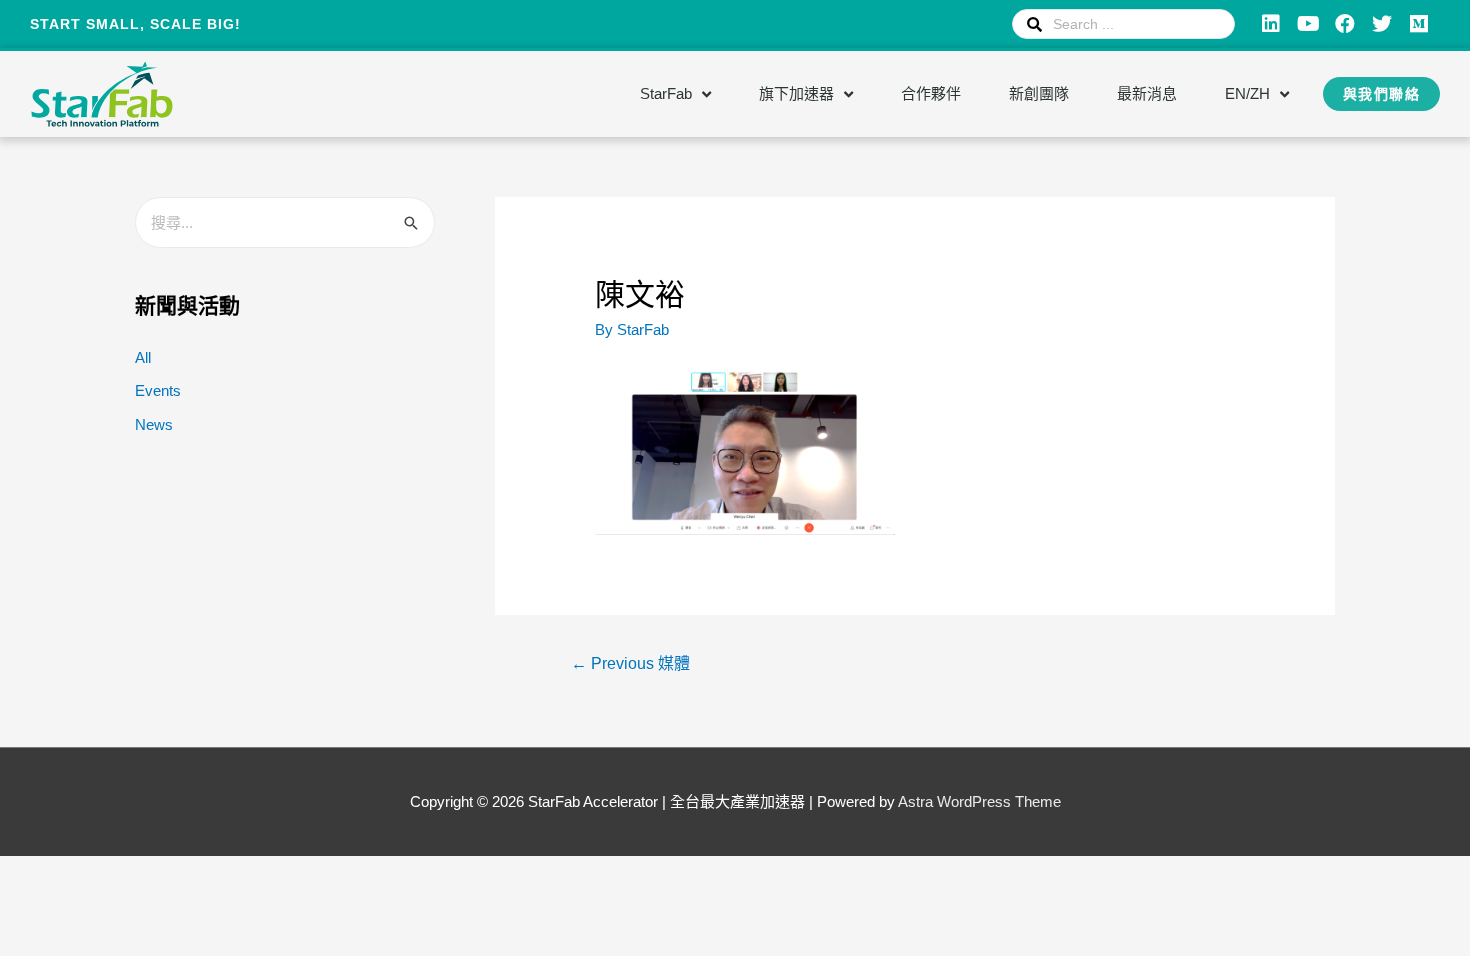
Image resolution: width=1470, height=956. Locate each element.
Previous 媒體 (630, 663)
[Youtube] (1308, 24)
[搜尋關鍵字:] (285, 222)
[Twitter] (1382, 24)
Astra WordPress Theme (979, 801)
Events (158, 390)
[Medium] (1419, 24)
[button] (1382, 94)
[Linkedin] (1271, 24)
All (143, 357)
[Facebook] (1345, 24)
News (154, 424)
